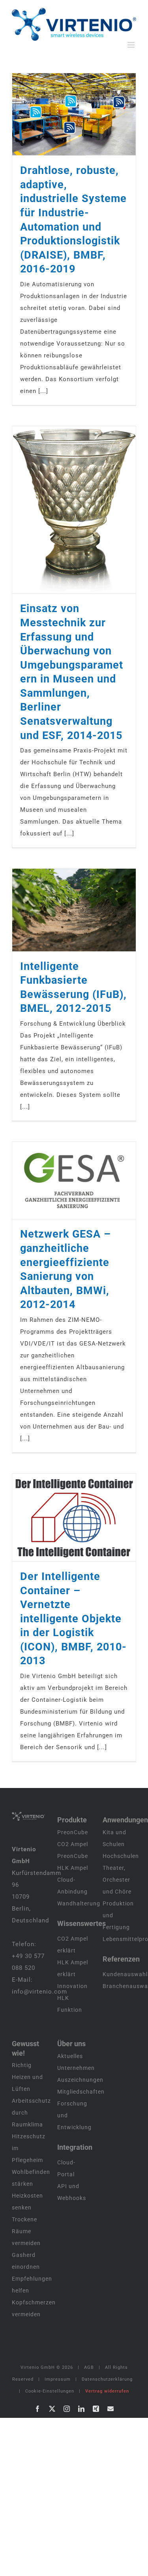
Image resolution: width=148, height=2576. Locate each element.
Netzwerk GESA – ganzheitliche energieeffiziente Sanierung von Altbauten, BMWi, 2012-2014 (64, 1181)
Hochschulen (121, 1856)
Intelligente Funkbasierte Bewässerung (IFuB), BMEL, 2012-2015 (64, 910)
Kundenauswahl (125, 1974)
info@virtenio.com (39, 1992)
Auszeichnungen (80, 2080)
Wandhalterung (79, 1903)
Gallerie (84, 114)
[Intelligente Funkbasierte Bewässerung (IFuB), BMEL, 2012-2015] (74, 910)
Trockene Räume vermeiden (26, 2231)
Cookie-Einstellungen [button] (50, 2391)
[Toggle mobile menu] (132, 45)
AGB (89, 2367)
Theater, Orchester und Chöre (117, 1880)
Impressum (58, 2379)
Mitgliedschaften (81, 2092)
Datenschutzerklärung (107, 2379)
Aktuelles (70, 2056)
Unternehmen (76, 2068)
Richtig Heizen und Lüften (27, 2077)
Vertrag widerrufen (107, 2391)
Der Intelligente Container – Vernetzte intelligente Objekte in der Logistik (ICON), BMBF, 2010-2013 (64, 1518)
